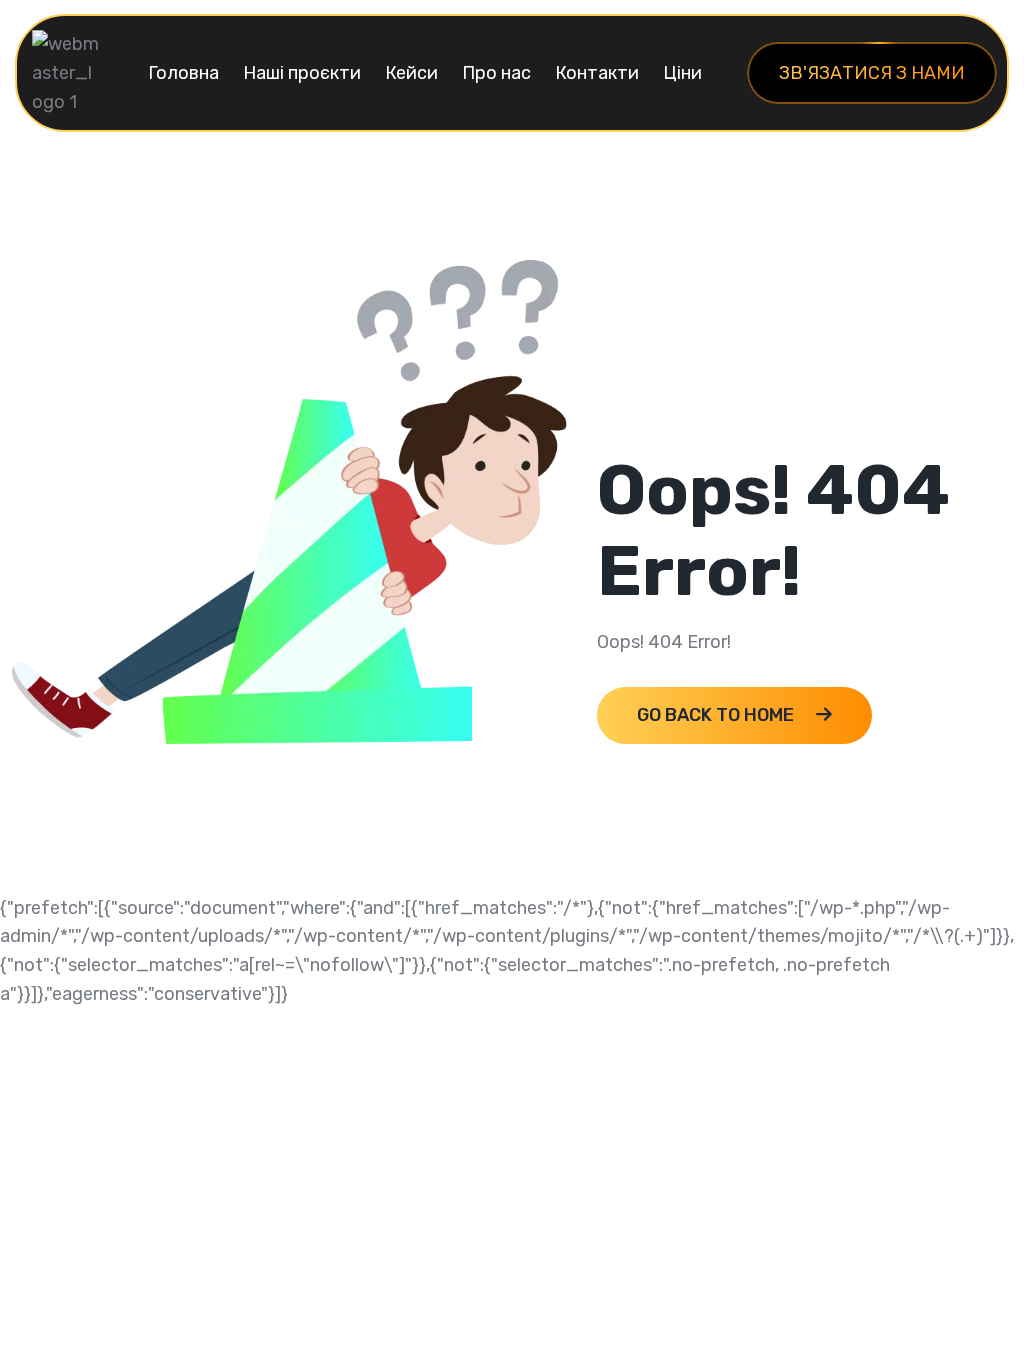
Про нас (496, 73)
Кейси (411, 73)
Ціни (682, 73)
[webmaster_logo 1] (67, 72)
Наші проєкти (302, 73)
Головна (183, 73)
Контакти (597, 73)
